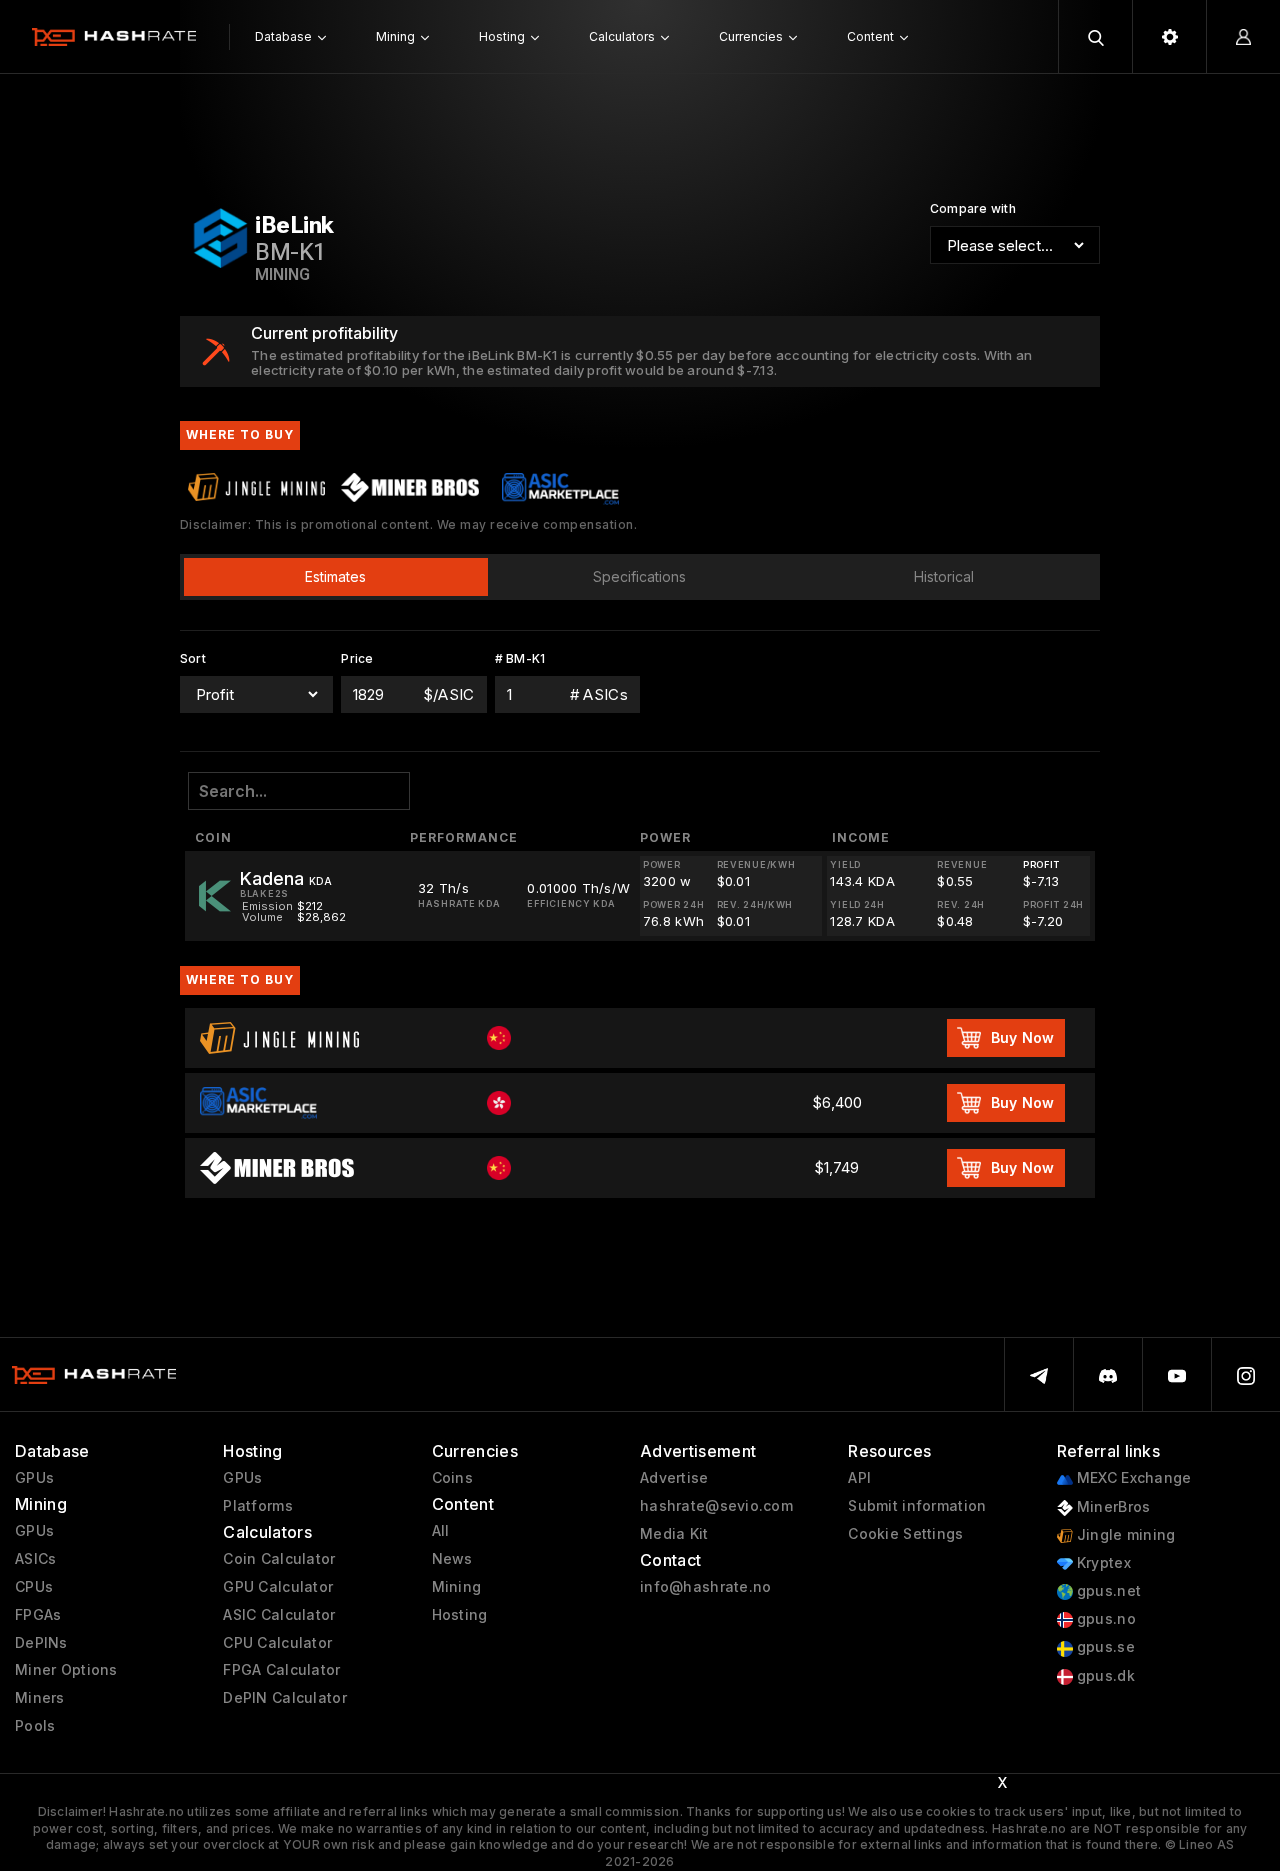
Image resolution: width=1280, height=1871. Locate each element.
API (859, 1478)
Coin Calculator (279, 1559)
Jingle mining (1124, 1535)
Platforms (258, 1506)
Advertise (674, 1478)
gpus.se (1104, 1647)
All (441, 1531)
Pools (35, 1726)
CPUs (34, 1587)
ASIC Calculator (279, 1615)
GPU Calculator (278, 1587)
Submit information (917, 1506)
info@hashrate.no (705, 1587)
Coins (452, 1478)
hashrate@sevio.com (716, 1506)
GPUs (34, 1478)
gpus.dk (1104, 1676)
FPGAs (38, 1615)
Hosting (460, 1615)
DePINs (41, 1643)
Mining (457, 1587)
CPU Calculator (277, 1643)
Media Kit (674, 1534)
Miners (40, 1698)
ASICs (35, 1559)
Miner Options (66, 1670)
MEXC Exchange (1132, 1478)
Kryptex (1102, 1563)
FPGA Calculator (281, 1670)
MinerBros (1112, 1507)
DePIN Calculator (284, 1698)
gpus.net (1107, 1591)
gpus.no (1104, 1619)
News (452, 1559)
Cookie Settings (905, 1534)
